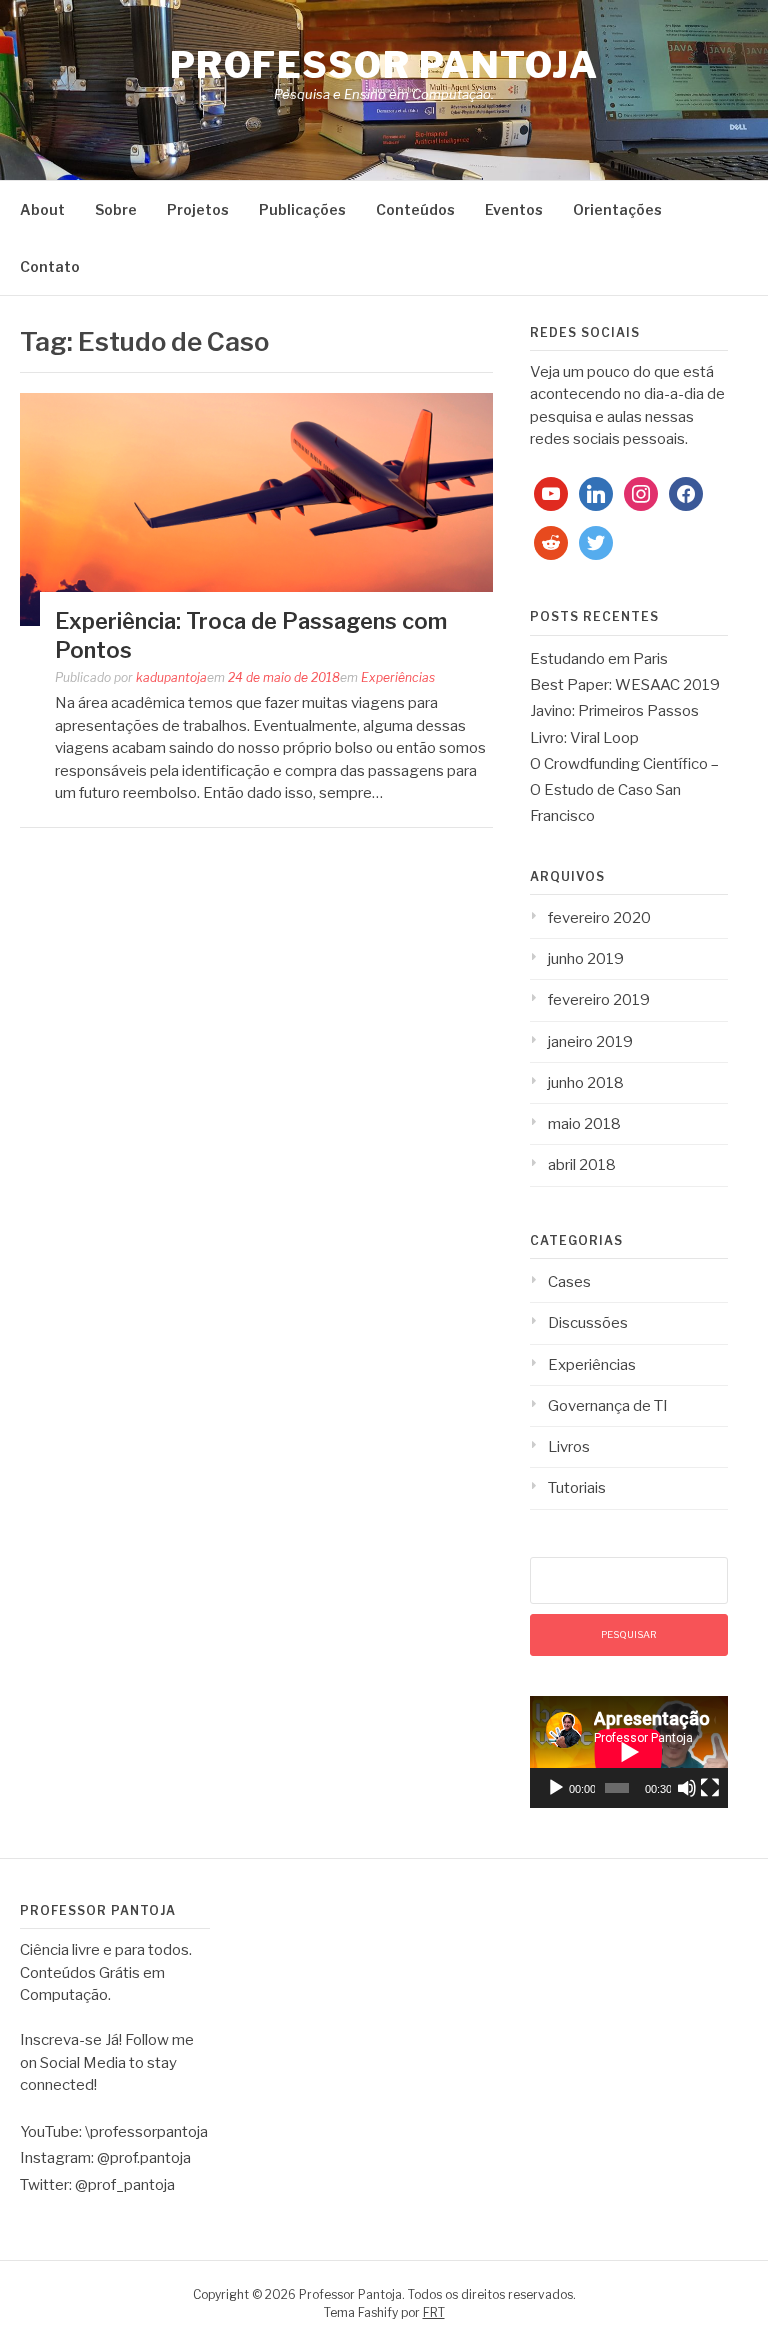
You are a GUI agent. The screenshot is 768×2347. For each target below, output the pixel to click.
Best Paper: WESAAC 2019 (625, 685)
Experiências (398, 677)
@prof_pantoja (125, 2185)
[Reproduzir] (556, 1788)
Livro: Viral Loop (584, 738)
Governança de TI (608, 1406)
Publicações (302, 209)
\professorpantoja (146, 2132)
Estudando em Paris (599, 659)
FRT (434, 2312)
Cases (569, 1282)
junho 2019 (586, 959)
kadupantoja (171, 677)
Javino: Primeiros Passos (614, 711)
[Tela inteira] (710, 1788)
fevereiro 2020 (599, 918)
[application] (629, 1752)
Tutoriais (577, 1488)
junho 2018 (586, 1083)
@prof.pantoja (144, 2158)
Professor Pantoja (384, 65)
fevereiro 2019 (599, 1000)
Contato (50, 266)
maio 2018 (584, 1124)
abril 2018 (582, 1165)
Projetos (198, 209)
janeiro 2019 (590, 1042)
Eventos (514, 209)
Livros (569, 1447)
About (42, 209)
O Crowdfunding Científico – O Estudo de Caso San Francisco (624, 790)
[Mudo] (687, 1788)
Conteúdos (415, 209)
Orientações (617, 209)
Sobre (116, 209)
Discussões (588, 1323)
